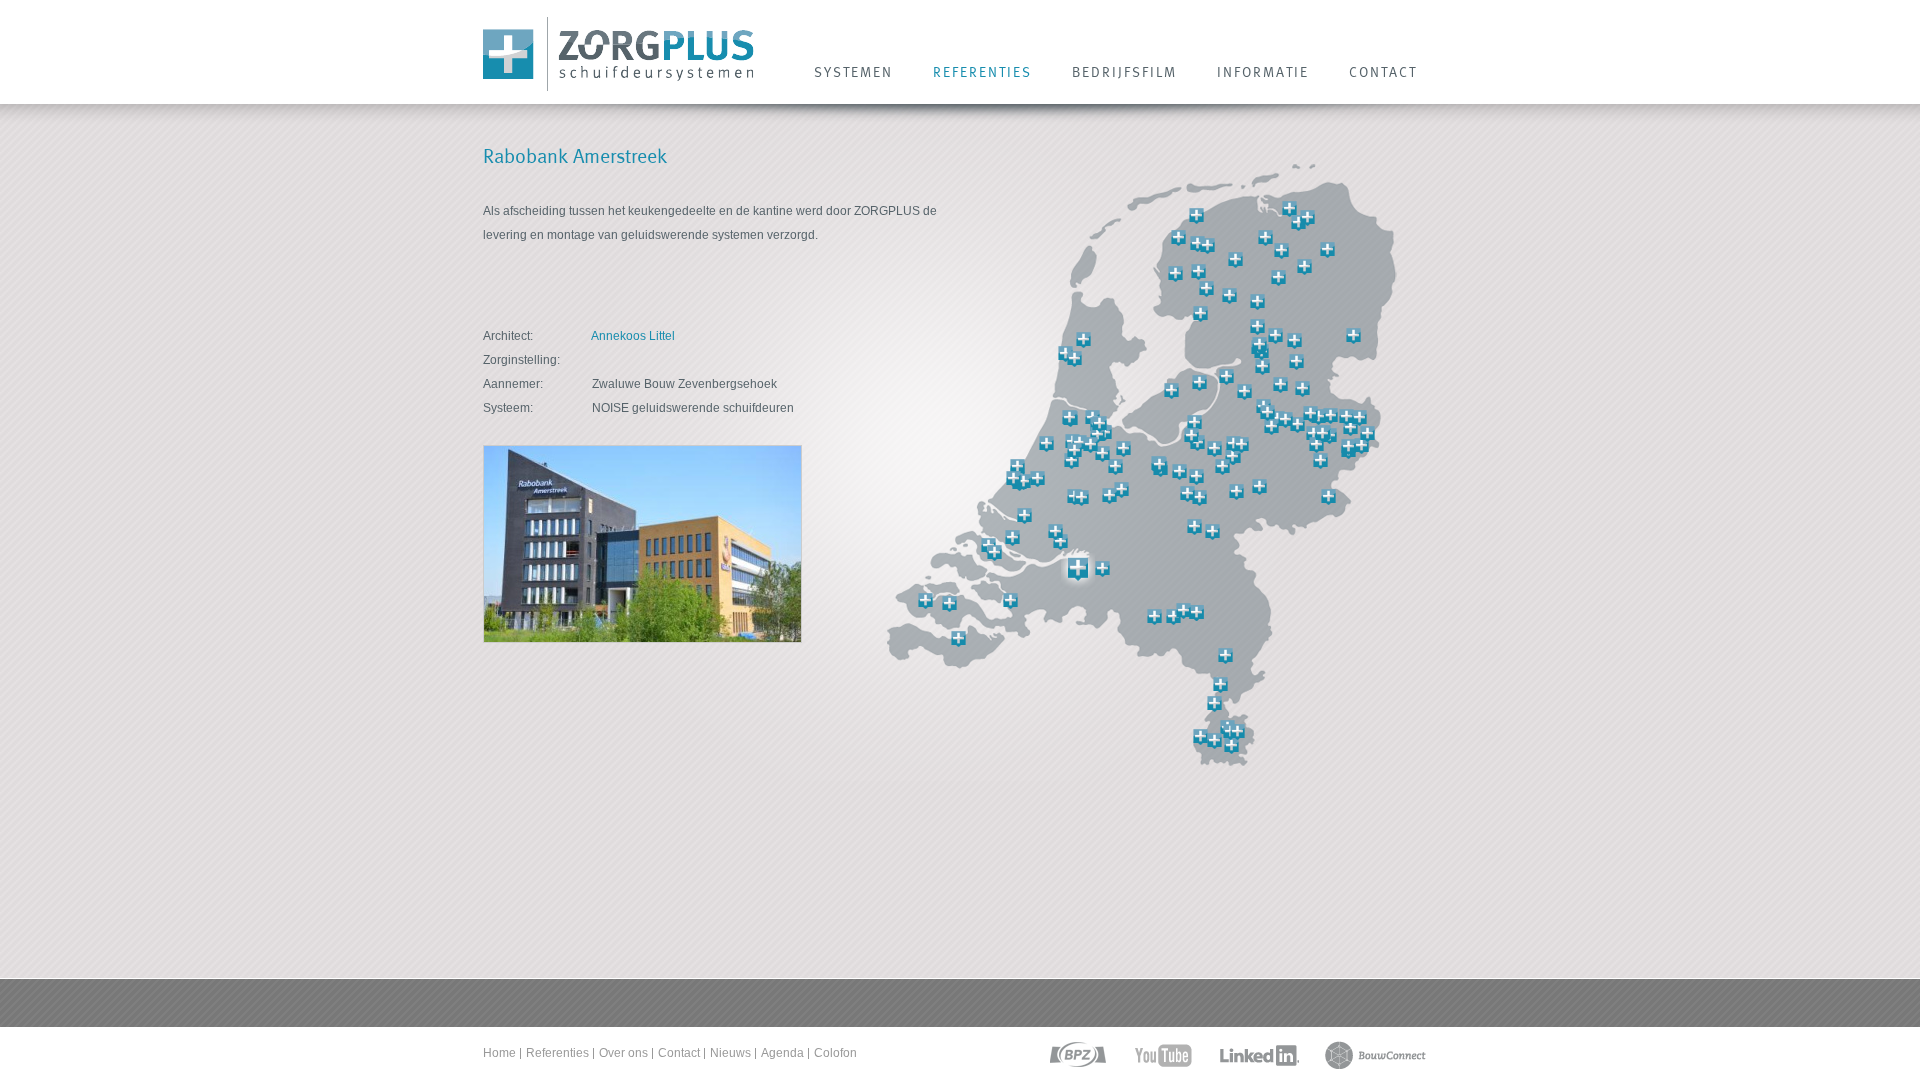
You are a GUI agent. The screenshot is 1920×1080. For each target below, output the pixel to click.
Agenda (782, 1053)
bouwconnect (1375, 1055)
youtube (1163, 1055)
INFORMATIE (1263, 72)
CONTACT (1383, 72)
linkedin (1259, 1055)
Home (499, 1053)
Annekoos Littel (633, 336)
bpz (1076, 1055)
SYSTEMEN (853, 72)
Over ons (623, 1053)
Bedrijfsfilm (1124, 72)
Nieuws (730, 1053)
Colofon (835, 1053)
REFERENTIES (982, 72)
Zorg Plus (618, 54)
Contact (679, 1053)
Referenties (557, 1053)
